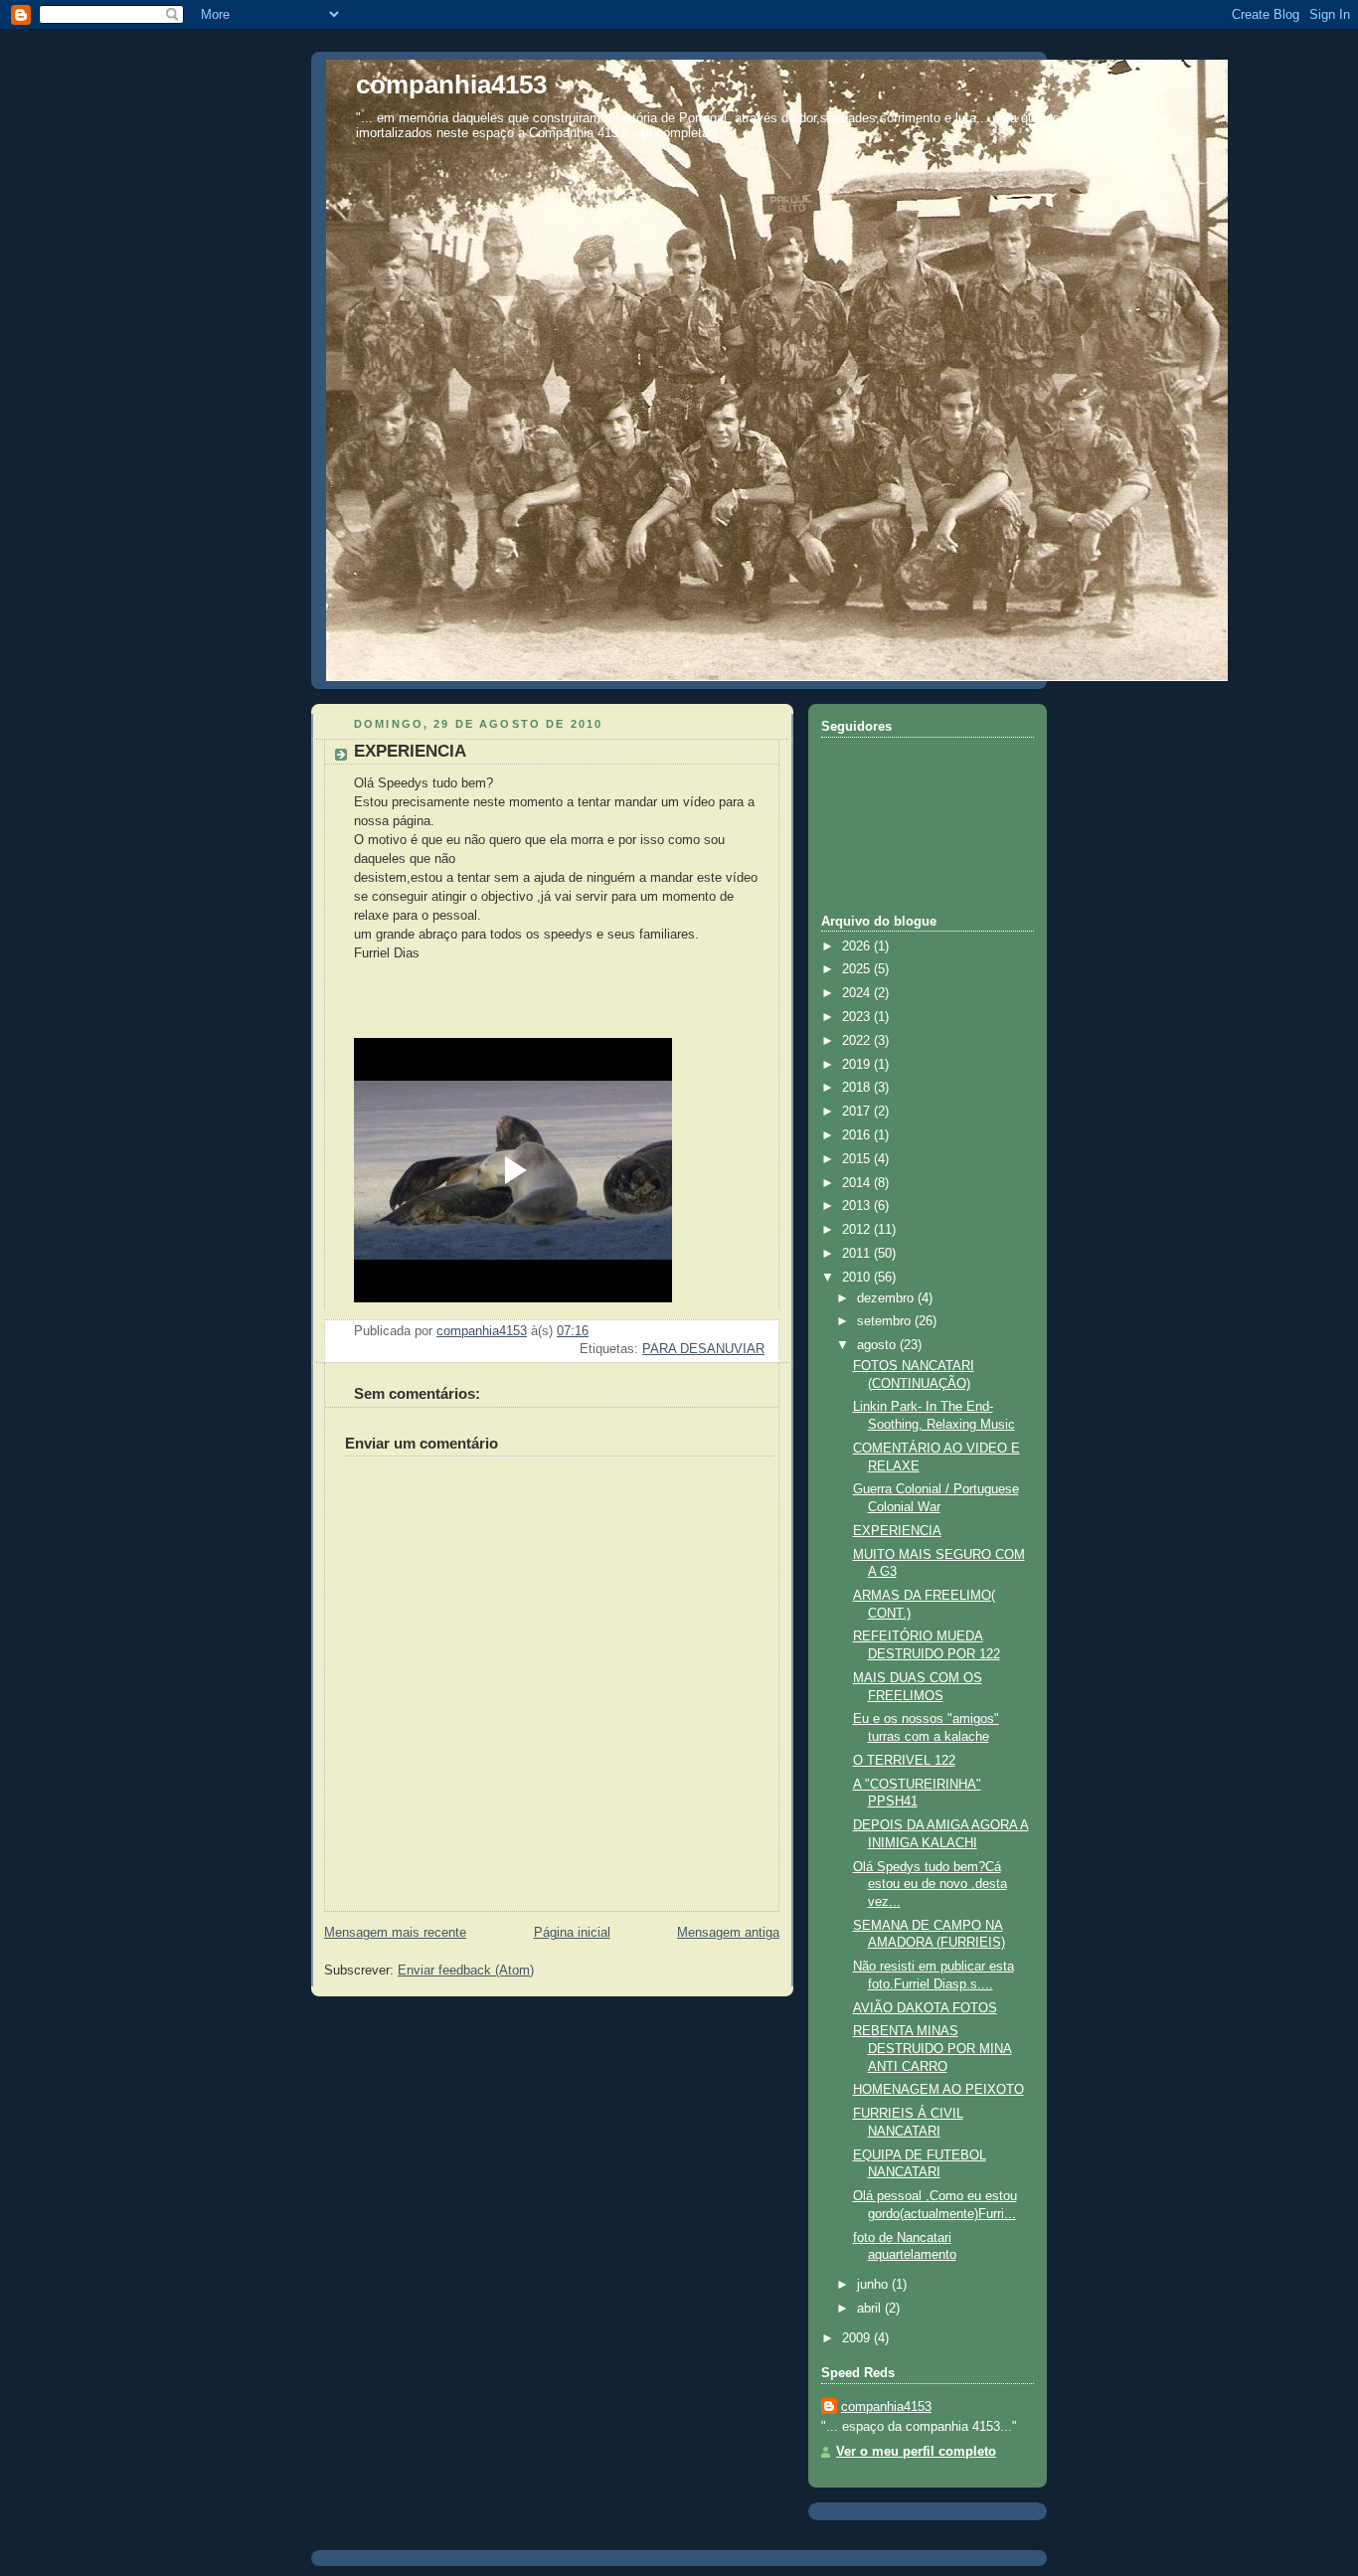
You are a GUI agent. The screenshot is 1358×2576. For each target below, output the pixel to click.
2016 (858, 1135)
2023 (858, 1017)
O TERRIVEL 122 (904, 1761)
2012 (858, 1230)
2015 (858, 1159)
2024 (858, 993)
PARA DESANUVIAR (703, 1349)
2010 (858, 1278)
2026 (858, 946)
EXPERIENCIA (897, 1531)
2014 (858, 1183)
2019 (858, 1065)
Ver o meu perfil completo (916, 2452)
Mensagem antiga (728, 1933)
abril (871, 2309)
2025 (858, 969)
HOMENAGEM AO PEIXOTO (938, 2090)
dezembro (887, 1298)
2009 (858, 2338)
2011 (858, 1254)
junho (874, 2285)
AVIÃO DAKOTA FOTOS (925, 2008)
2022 (858, 1041)
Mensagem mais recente (395, 1933)
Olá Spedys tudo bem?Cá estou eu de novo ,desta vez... (930, 1885)
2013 (858, 1206)
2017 (858, 1112)
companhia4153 (451, 85)
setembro (886, 1321)
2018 (858, 1088)
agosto (878, 1345)
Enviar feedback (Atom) (466, 1971)
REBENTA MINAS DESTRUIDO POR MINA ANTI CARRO (933, 2049)
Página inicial (572, 1933)
